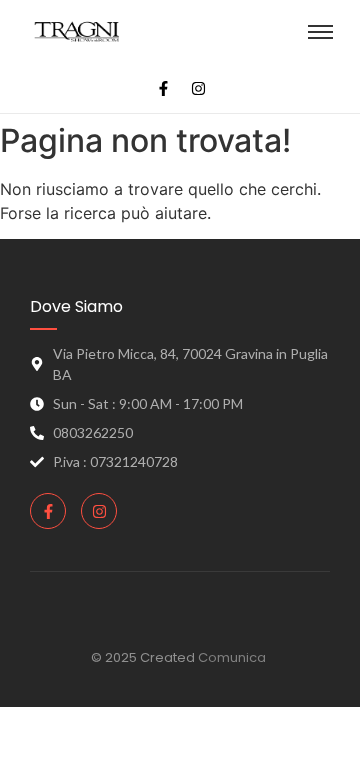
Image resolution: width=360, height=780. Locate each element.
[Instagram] (199, 88)
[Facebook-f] (164, 88)
